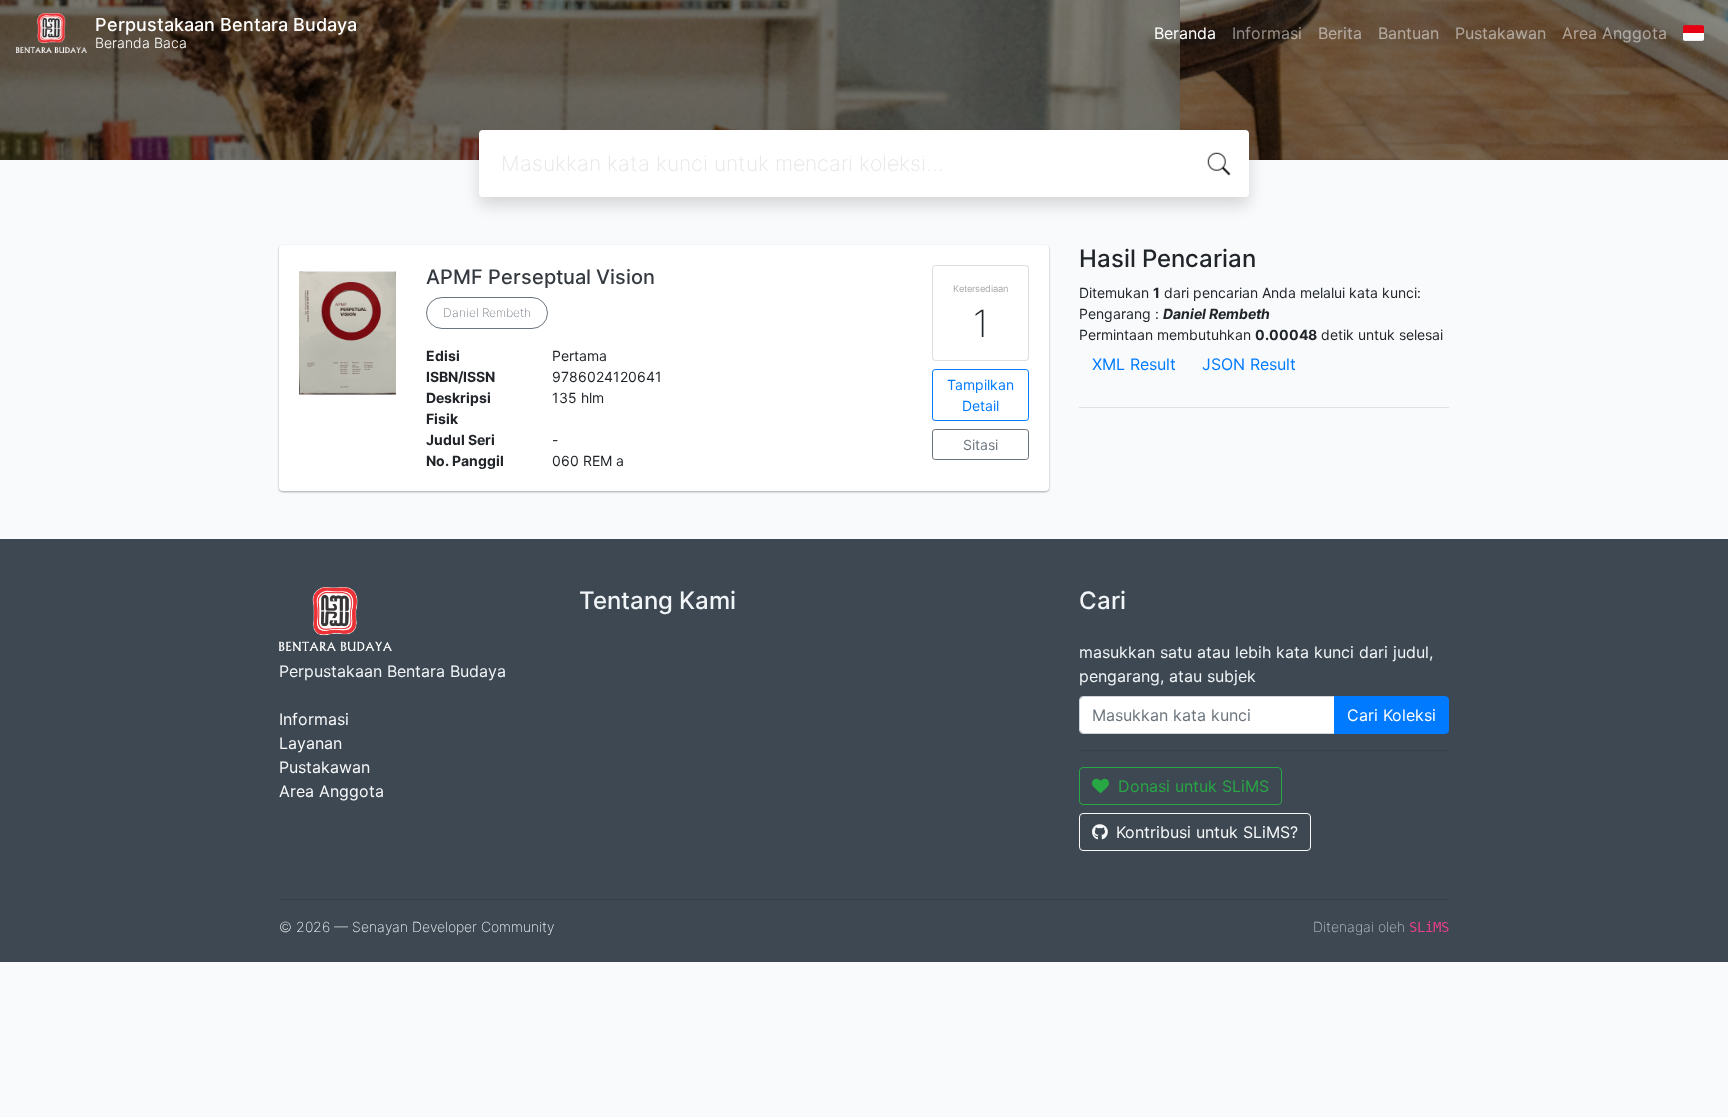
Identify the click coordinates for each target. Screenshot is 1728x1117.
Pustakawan (1500, 33)
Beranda (1185, 33)
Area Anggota (1614, 33)
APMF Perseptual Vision (540, 277)
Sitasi (980, 444)
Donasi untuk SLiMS (1193, 786)
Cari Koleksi (1391, 715)
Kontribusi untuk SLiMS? (1207, 832)
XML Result (1134, 364)
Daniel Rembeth (487, 312)
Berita (1340, 33)
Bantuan (1408, 33)
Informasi (1267, 33)
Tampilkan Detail (980, 395)
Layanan (310, 743)
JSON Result (1249, 364)
